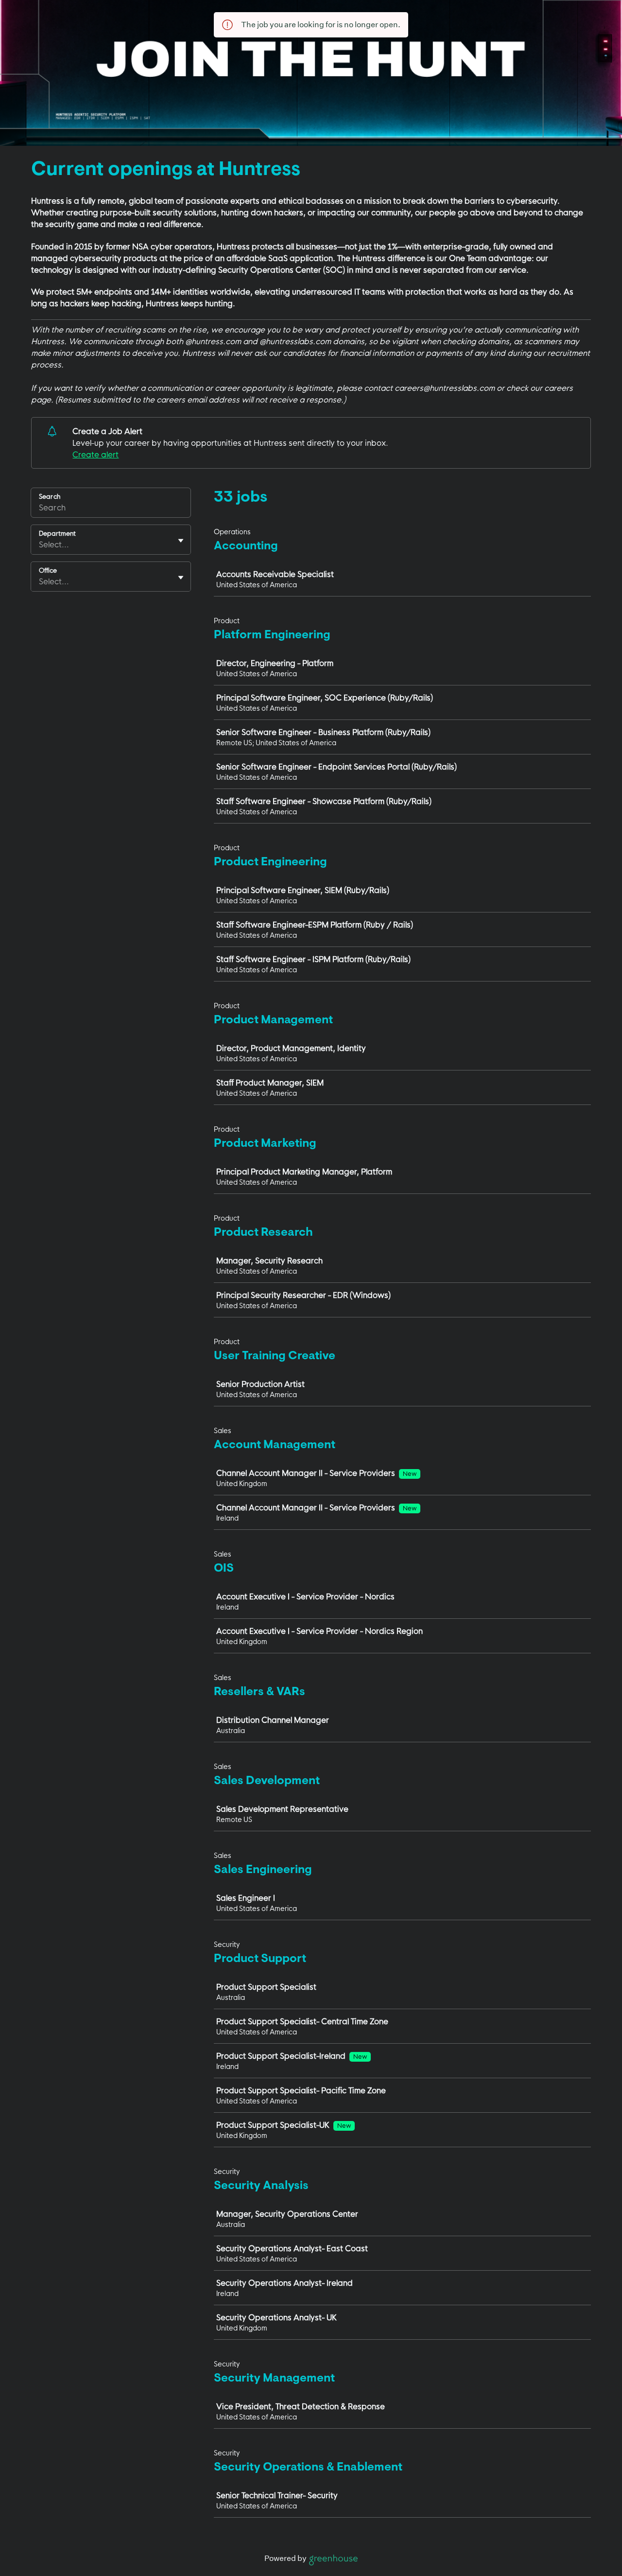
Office (48, 570)
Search (50, 496)
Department (57, 533)
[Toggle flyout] (181, 541)
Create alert (95, 455)
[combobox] (40, 544)
